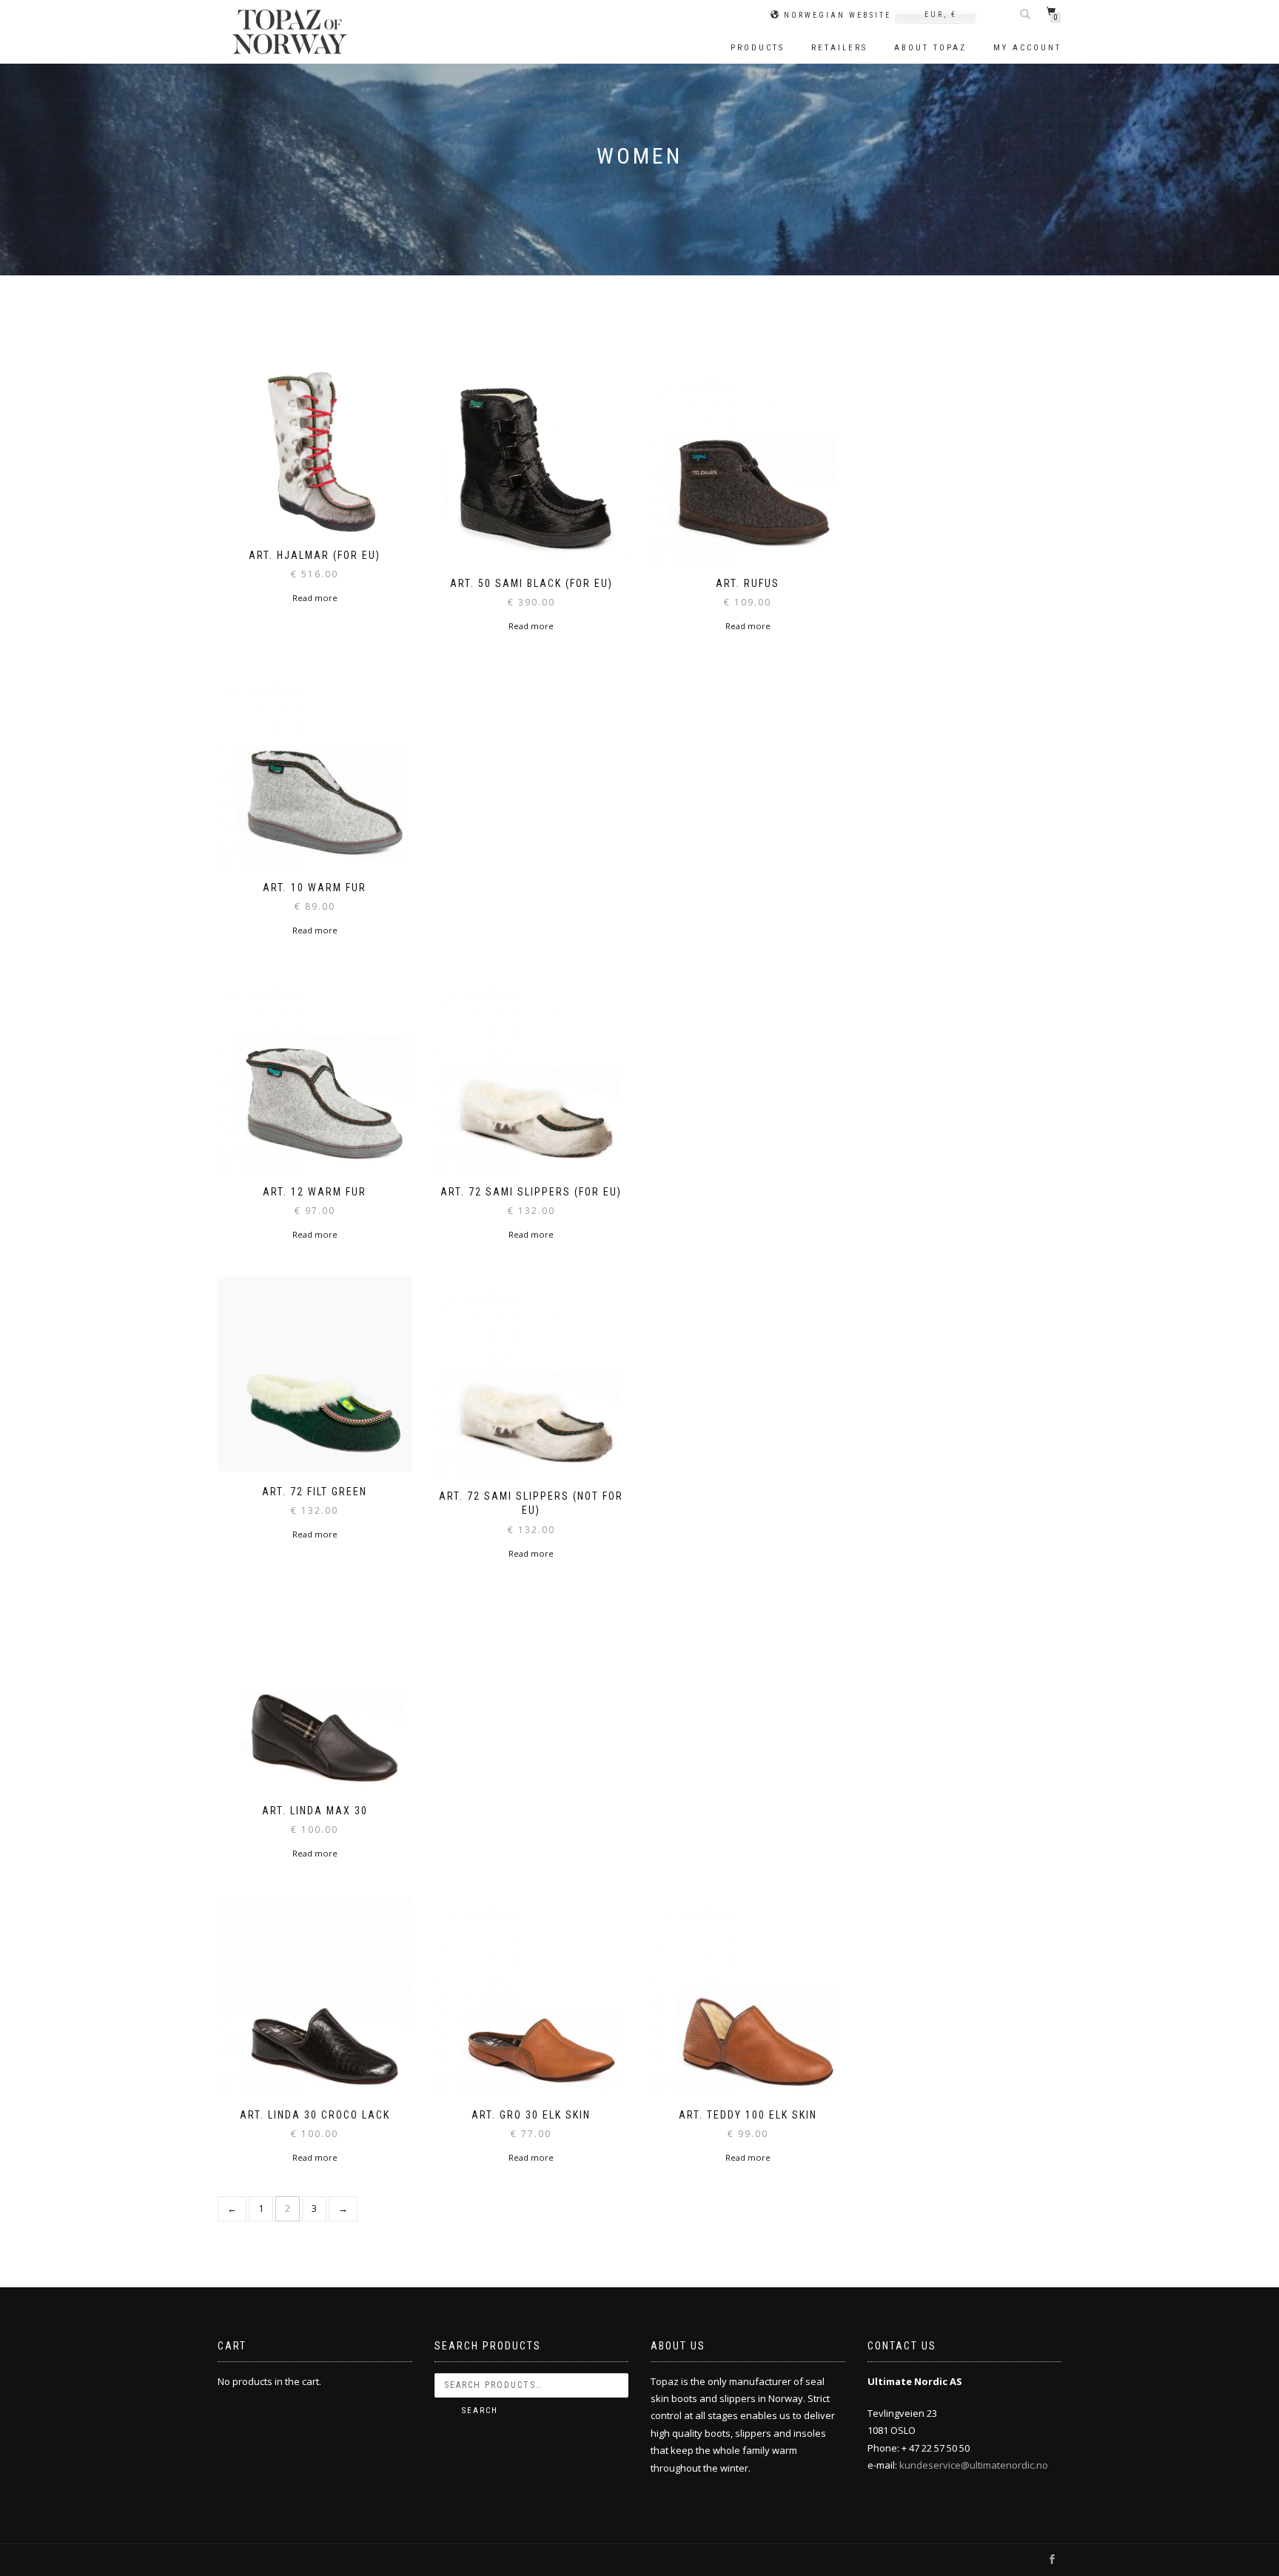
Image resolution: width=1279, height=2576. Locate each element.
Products (758, 48)
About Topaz (930, 48)
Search (480, 2411)
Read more (315, 598)
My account (1027, 48)
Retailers (839, 48)
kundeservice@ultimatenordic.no (974, 2465)
